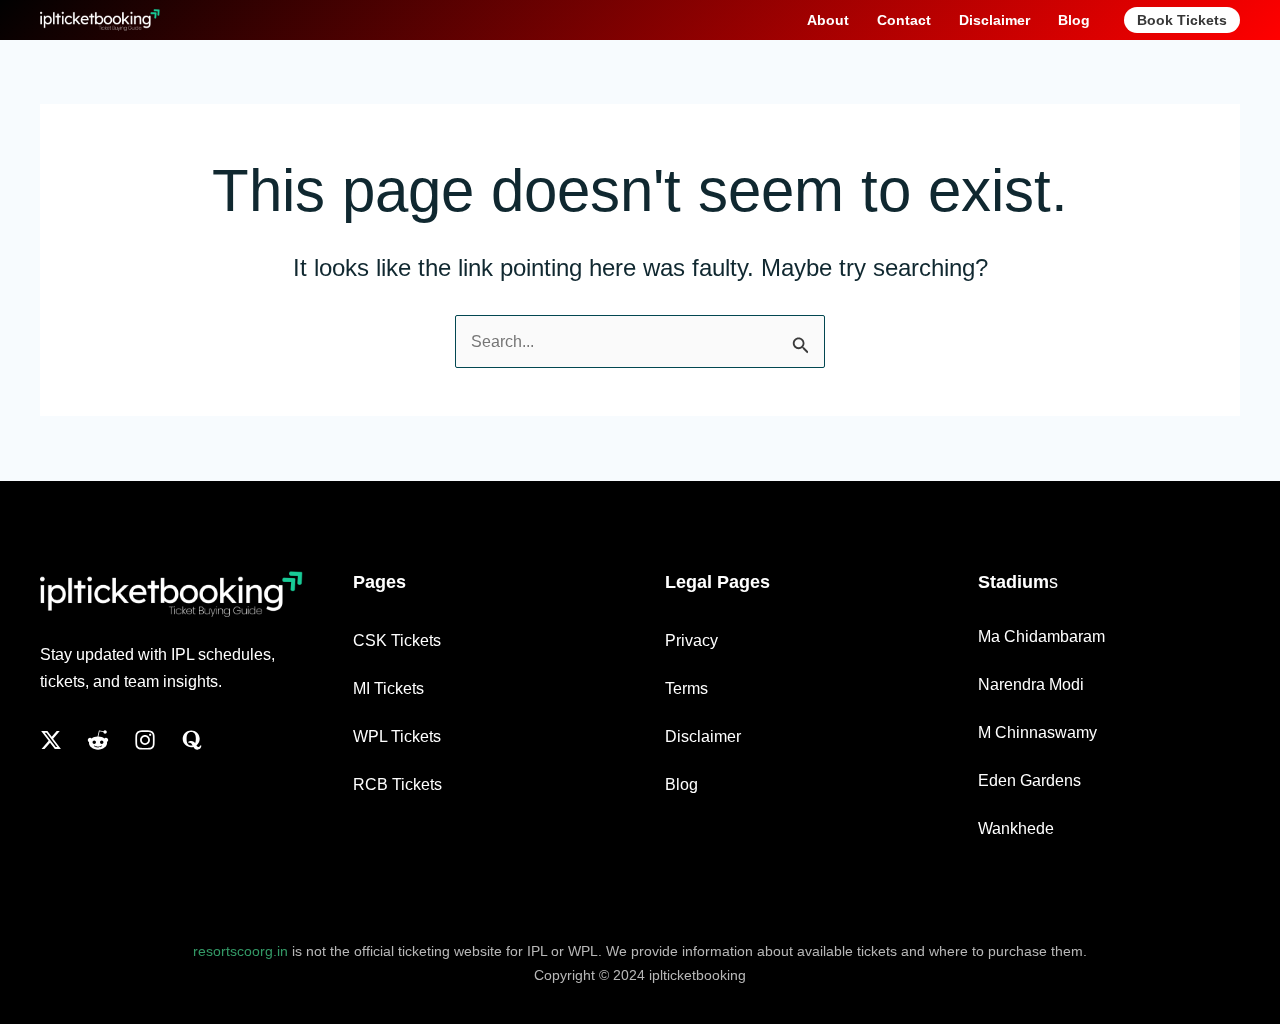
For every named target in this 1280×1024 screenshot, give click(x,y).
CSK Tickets (397, 640)
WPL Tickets (397, 736)
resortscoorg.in (240, 951)
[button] (1182, 20)
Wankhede (1016, 828)
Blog (681, 784)
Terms (686, 688)
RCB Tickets (397, 784)
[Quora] (192, 740)
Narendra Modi (1031, 684)
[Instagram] (145, 740)
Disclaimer (703, 736)
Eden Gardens (1029, 780)
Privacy (691, 640)
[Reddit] (98, 740)
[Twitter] (51, 740)
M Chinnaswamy (1037, 732)
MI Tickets (388, 688)
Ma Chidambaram (1041, 636)
